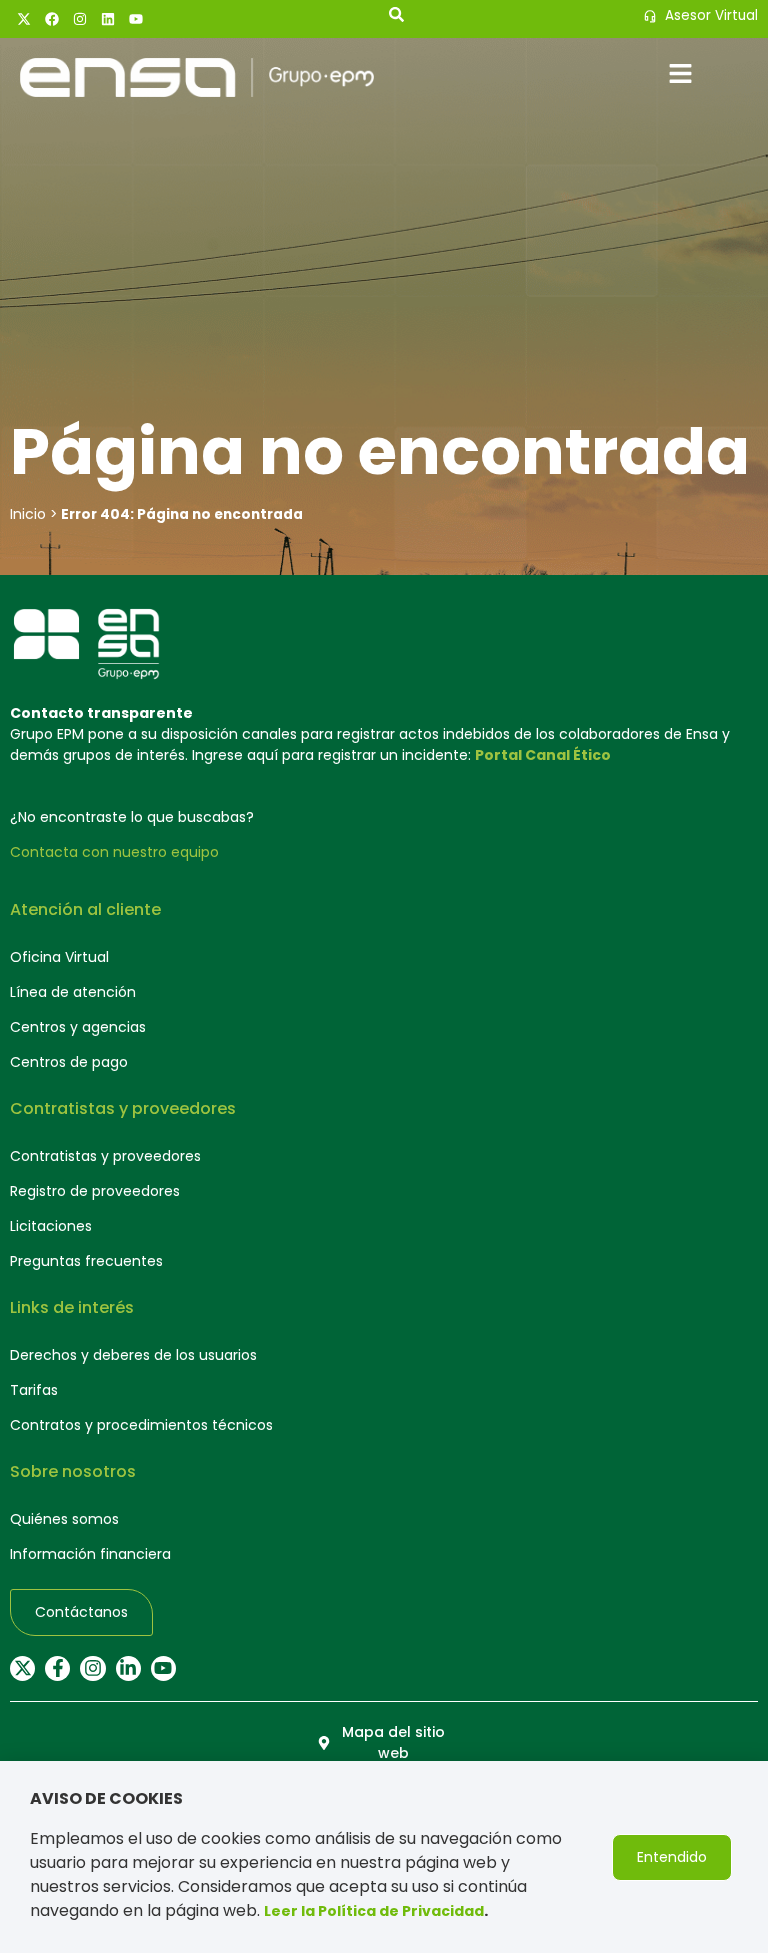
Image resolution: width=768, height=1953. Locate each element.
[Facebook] (52, 19)
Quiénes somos (64, 1519)
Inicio (28, 514)
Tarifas (34, 1390)
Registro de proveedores (95, 1191)
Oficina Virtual (59, 957)
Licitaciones (51, 1226)
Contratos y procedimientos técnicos (141, 1425)
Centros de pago (69, 1062)
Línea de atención (73, 992)
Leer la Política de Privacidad (374, 1911)
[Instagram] (80, 19)
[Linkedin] (108, 19)
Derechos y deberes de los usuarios (133, 1355)
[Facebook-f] (57, 1668)
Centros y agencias (78, 1027)
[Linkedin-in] (128, 1668)
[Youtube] (136, 19)
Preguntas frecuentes (86, 1261)
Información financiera (90, 1554)
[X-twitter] (24, 19)
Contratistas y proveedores (105, 1156)
